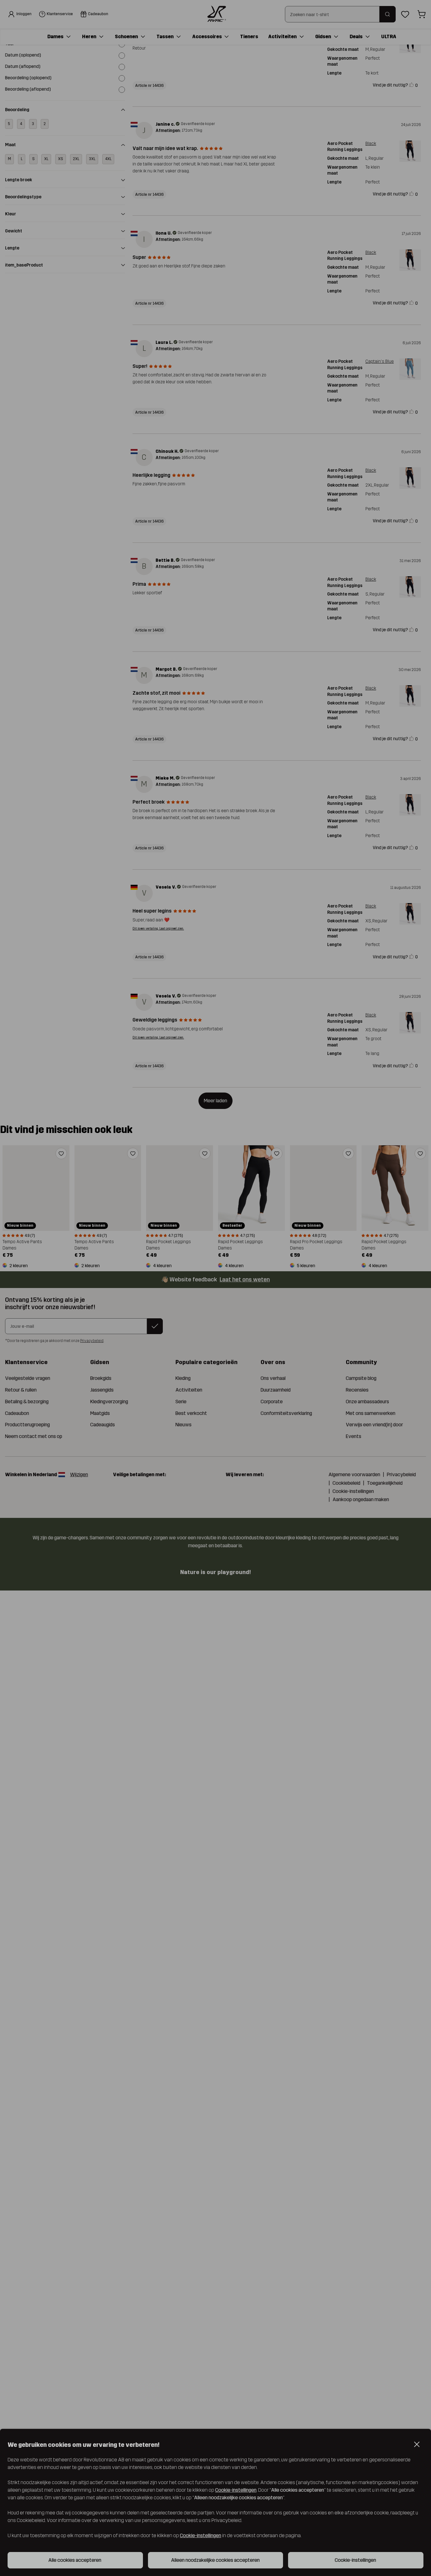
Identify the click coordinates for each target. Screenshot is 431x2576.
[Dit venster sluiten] (351, 1260)
